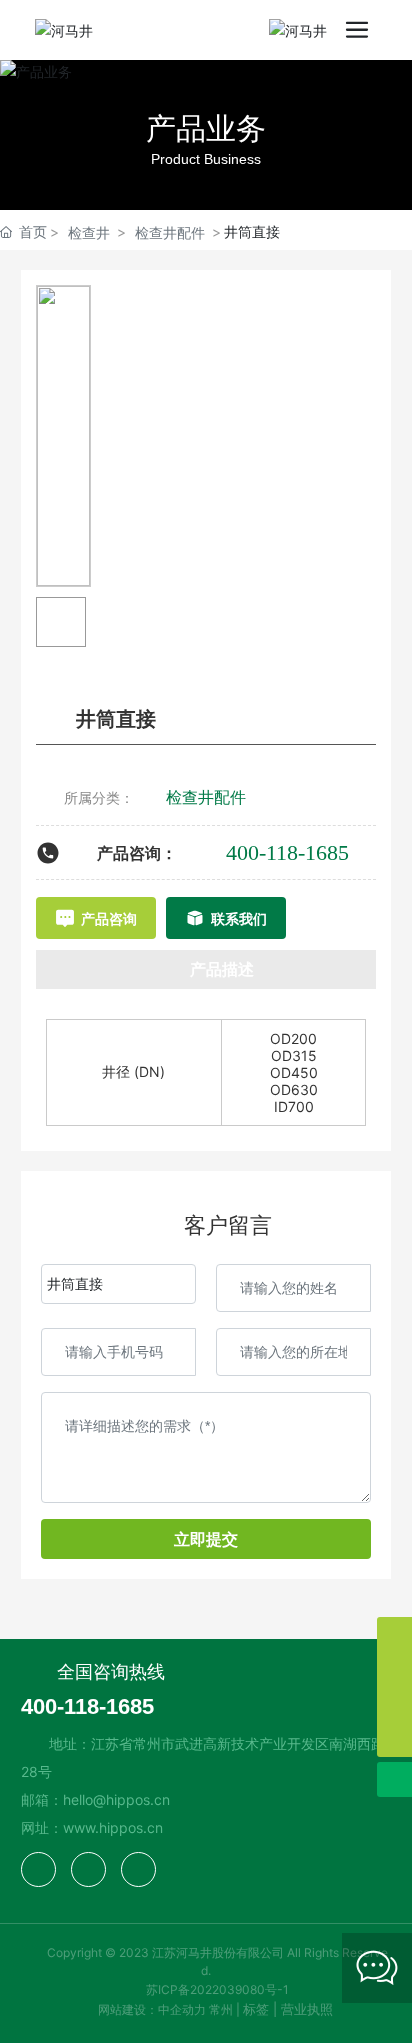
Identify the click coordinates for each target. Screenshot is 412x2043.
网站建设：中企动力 (152, 2009)
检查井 (89, 232)
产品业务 (206, 128)
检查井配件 (170, 232)
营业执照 (307, 2009)
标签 (256, 2009)
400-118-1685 (287, 852)
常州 (221, 2009)
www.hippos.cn (113, 1827)
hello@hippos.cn (116, 1799)
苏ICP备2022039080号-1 (217, 1989)
